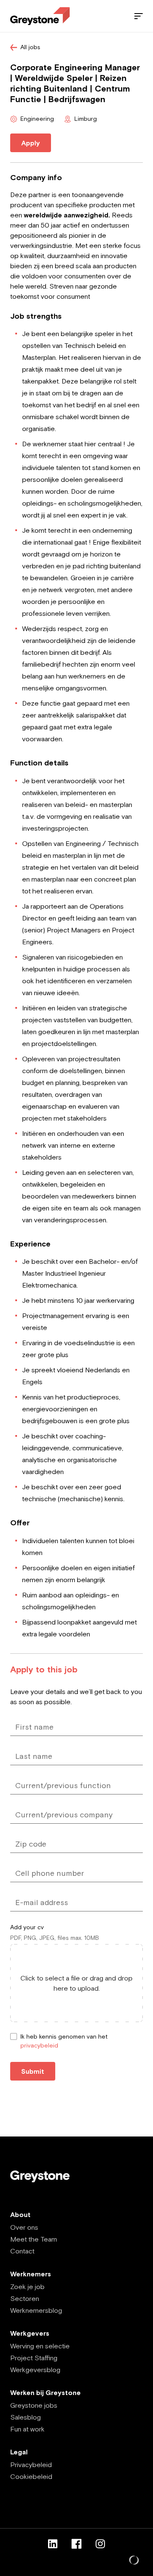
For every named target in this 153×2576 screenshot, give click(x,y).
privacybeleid (39, 2045)
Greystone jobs (34, 2405)
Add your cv (27, 1927)
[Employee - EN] (40, 16)
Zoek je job (27, 2287)
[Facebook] (76, 2544)
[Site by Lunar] (134, 2561)
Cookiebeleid (31, 2476)
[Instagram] (100, 2544)
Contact (22, 2251)
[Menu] (139, 16)
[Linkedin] (53, 2544)
